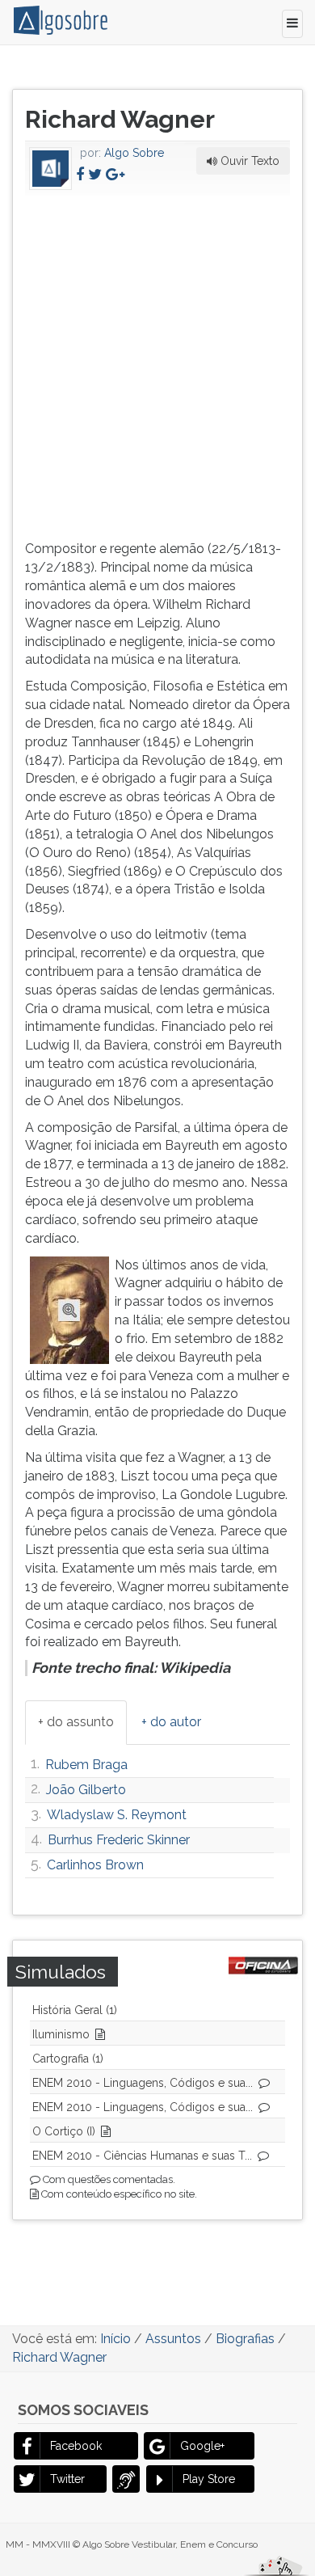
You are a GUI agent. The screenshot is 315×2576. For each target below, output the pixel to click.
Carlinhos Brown (95, 1865)
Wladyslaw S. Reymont (117, 1815)
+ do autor (171, 1722)
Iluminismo (61, 2034)
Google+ (202, 2446)
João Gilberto (86, 1790)
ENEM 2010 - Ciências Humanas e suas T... (142, 2156)
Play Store (209, 2479)
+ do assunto (76, 1722)
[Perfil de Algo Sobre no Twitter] (95, 174)
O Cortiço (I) (64, 2131)
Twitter (67, 2479)
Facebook (76, 2446)
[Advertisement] (157, 365)
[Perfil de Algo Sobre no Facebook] (80, 174)
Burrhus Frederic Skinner (119, 1840)
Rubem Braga (86, 1765)
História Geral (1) (75, 2010)
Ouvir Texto (248, 161)
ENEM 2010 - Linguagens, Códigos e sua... (143, 2083)
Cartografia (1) (68, 2059)
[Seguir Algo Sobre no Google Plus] (115, 174)
